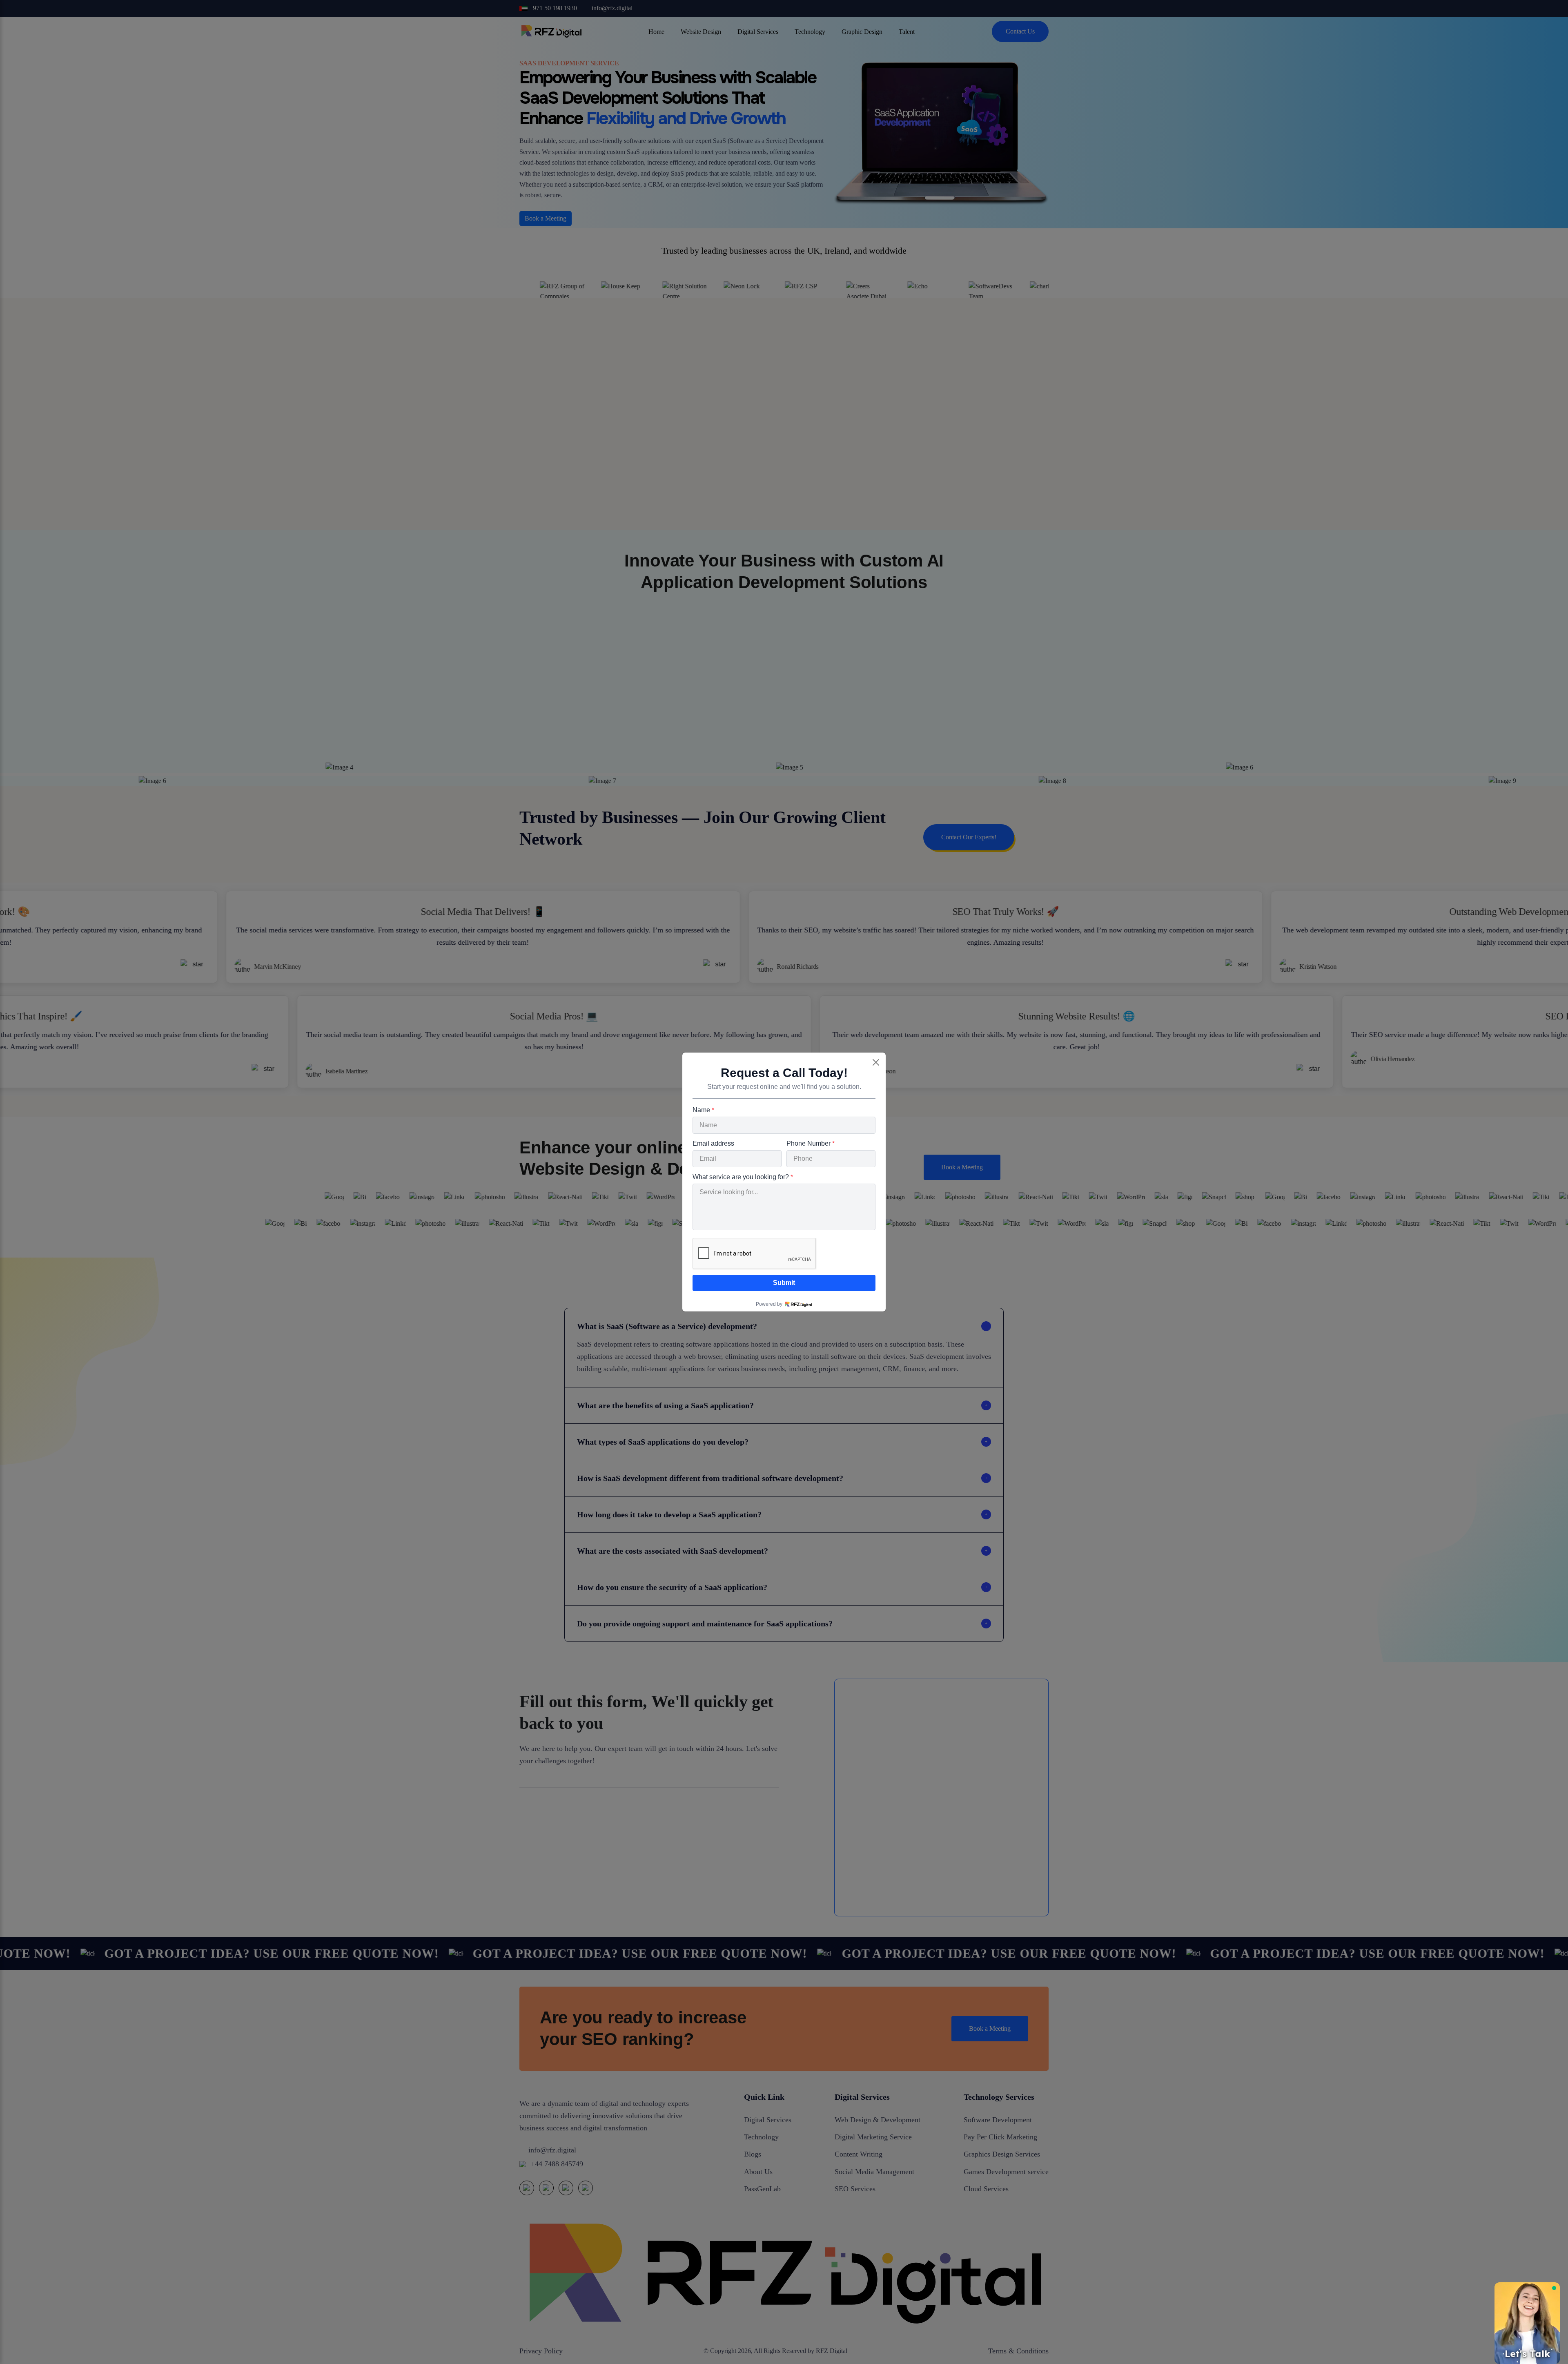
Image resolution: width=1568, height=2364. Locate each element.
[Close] (876, 1062)
